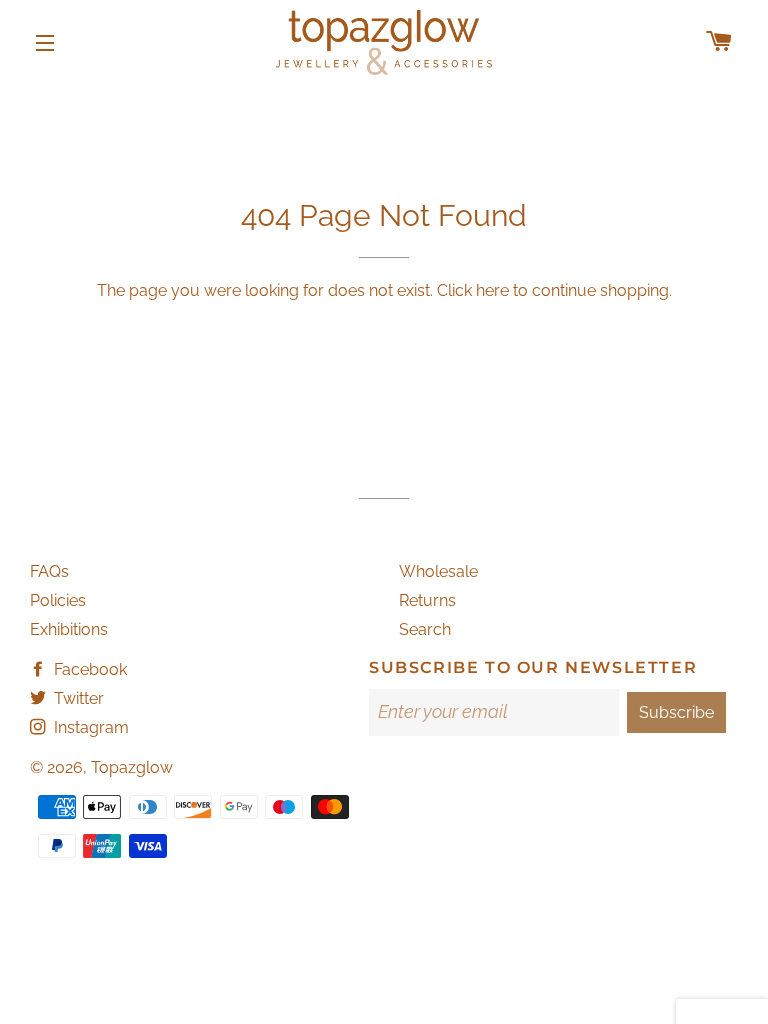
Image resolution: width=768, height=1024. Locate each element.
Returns (427, 600)
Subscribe (676, 712)
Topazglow (132, 767)
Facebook (88, 669)
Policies (58, 600)
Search (425, 629)
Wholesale (438, 571)
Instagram (89, 727)
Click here (473, 290)
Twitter (77, 698)
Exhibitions (69, 629)
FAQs (49, 571)
